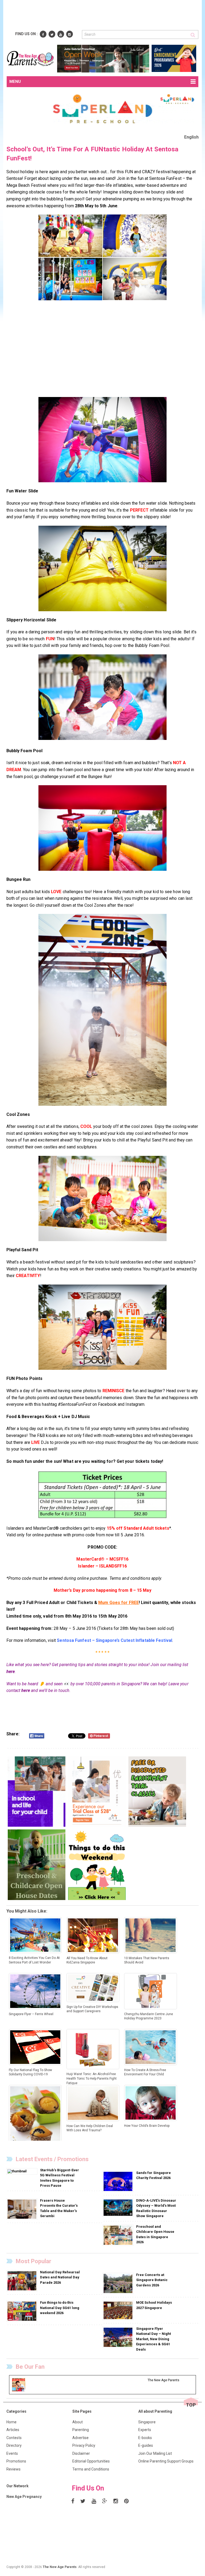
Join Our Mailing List (155, 2453)
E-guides (146, 2445)
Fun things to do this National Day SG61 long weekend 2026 (60, 2308)
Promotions (16, 2461)
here (11, 1672)
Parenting (81, 2430)
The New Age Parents (60, 2567)
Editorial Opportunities (91, 2461)
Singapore (147, 2422)
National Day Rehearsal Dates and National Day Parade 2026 (60, 2277)
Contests (14, 2438)
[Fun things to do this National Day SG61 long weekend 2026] (23, 2311)
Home (11, 2422)
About (78, 2422)
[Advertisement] (104, 15)
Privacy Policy (84, 2445)
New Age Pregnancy (24, 2497)
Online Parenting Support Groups (166, 2461)
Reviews (13, 2469)
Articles (13, 2430)
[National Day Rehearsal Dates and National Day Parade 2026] (23, 2281)
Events (12, 2453)
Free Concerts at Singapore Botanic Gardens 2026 (152, 2280)
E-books (145, 2438)
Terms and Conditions (91, 2469)
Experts (145, 2430)
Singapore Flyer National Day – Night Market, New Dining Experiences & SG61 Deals (153, 2339)
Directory (14, 2445)
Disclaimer (81, 2453)
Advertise (80, 2438)
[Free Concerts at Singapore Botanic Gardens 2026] (119, 2283)
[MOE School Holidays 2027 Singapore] (119, 2310)
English (192, 137)
